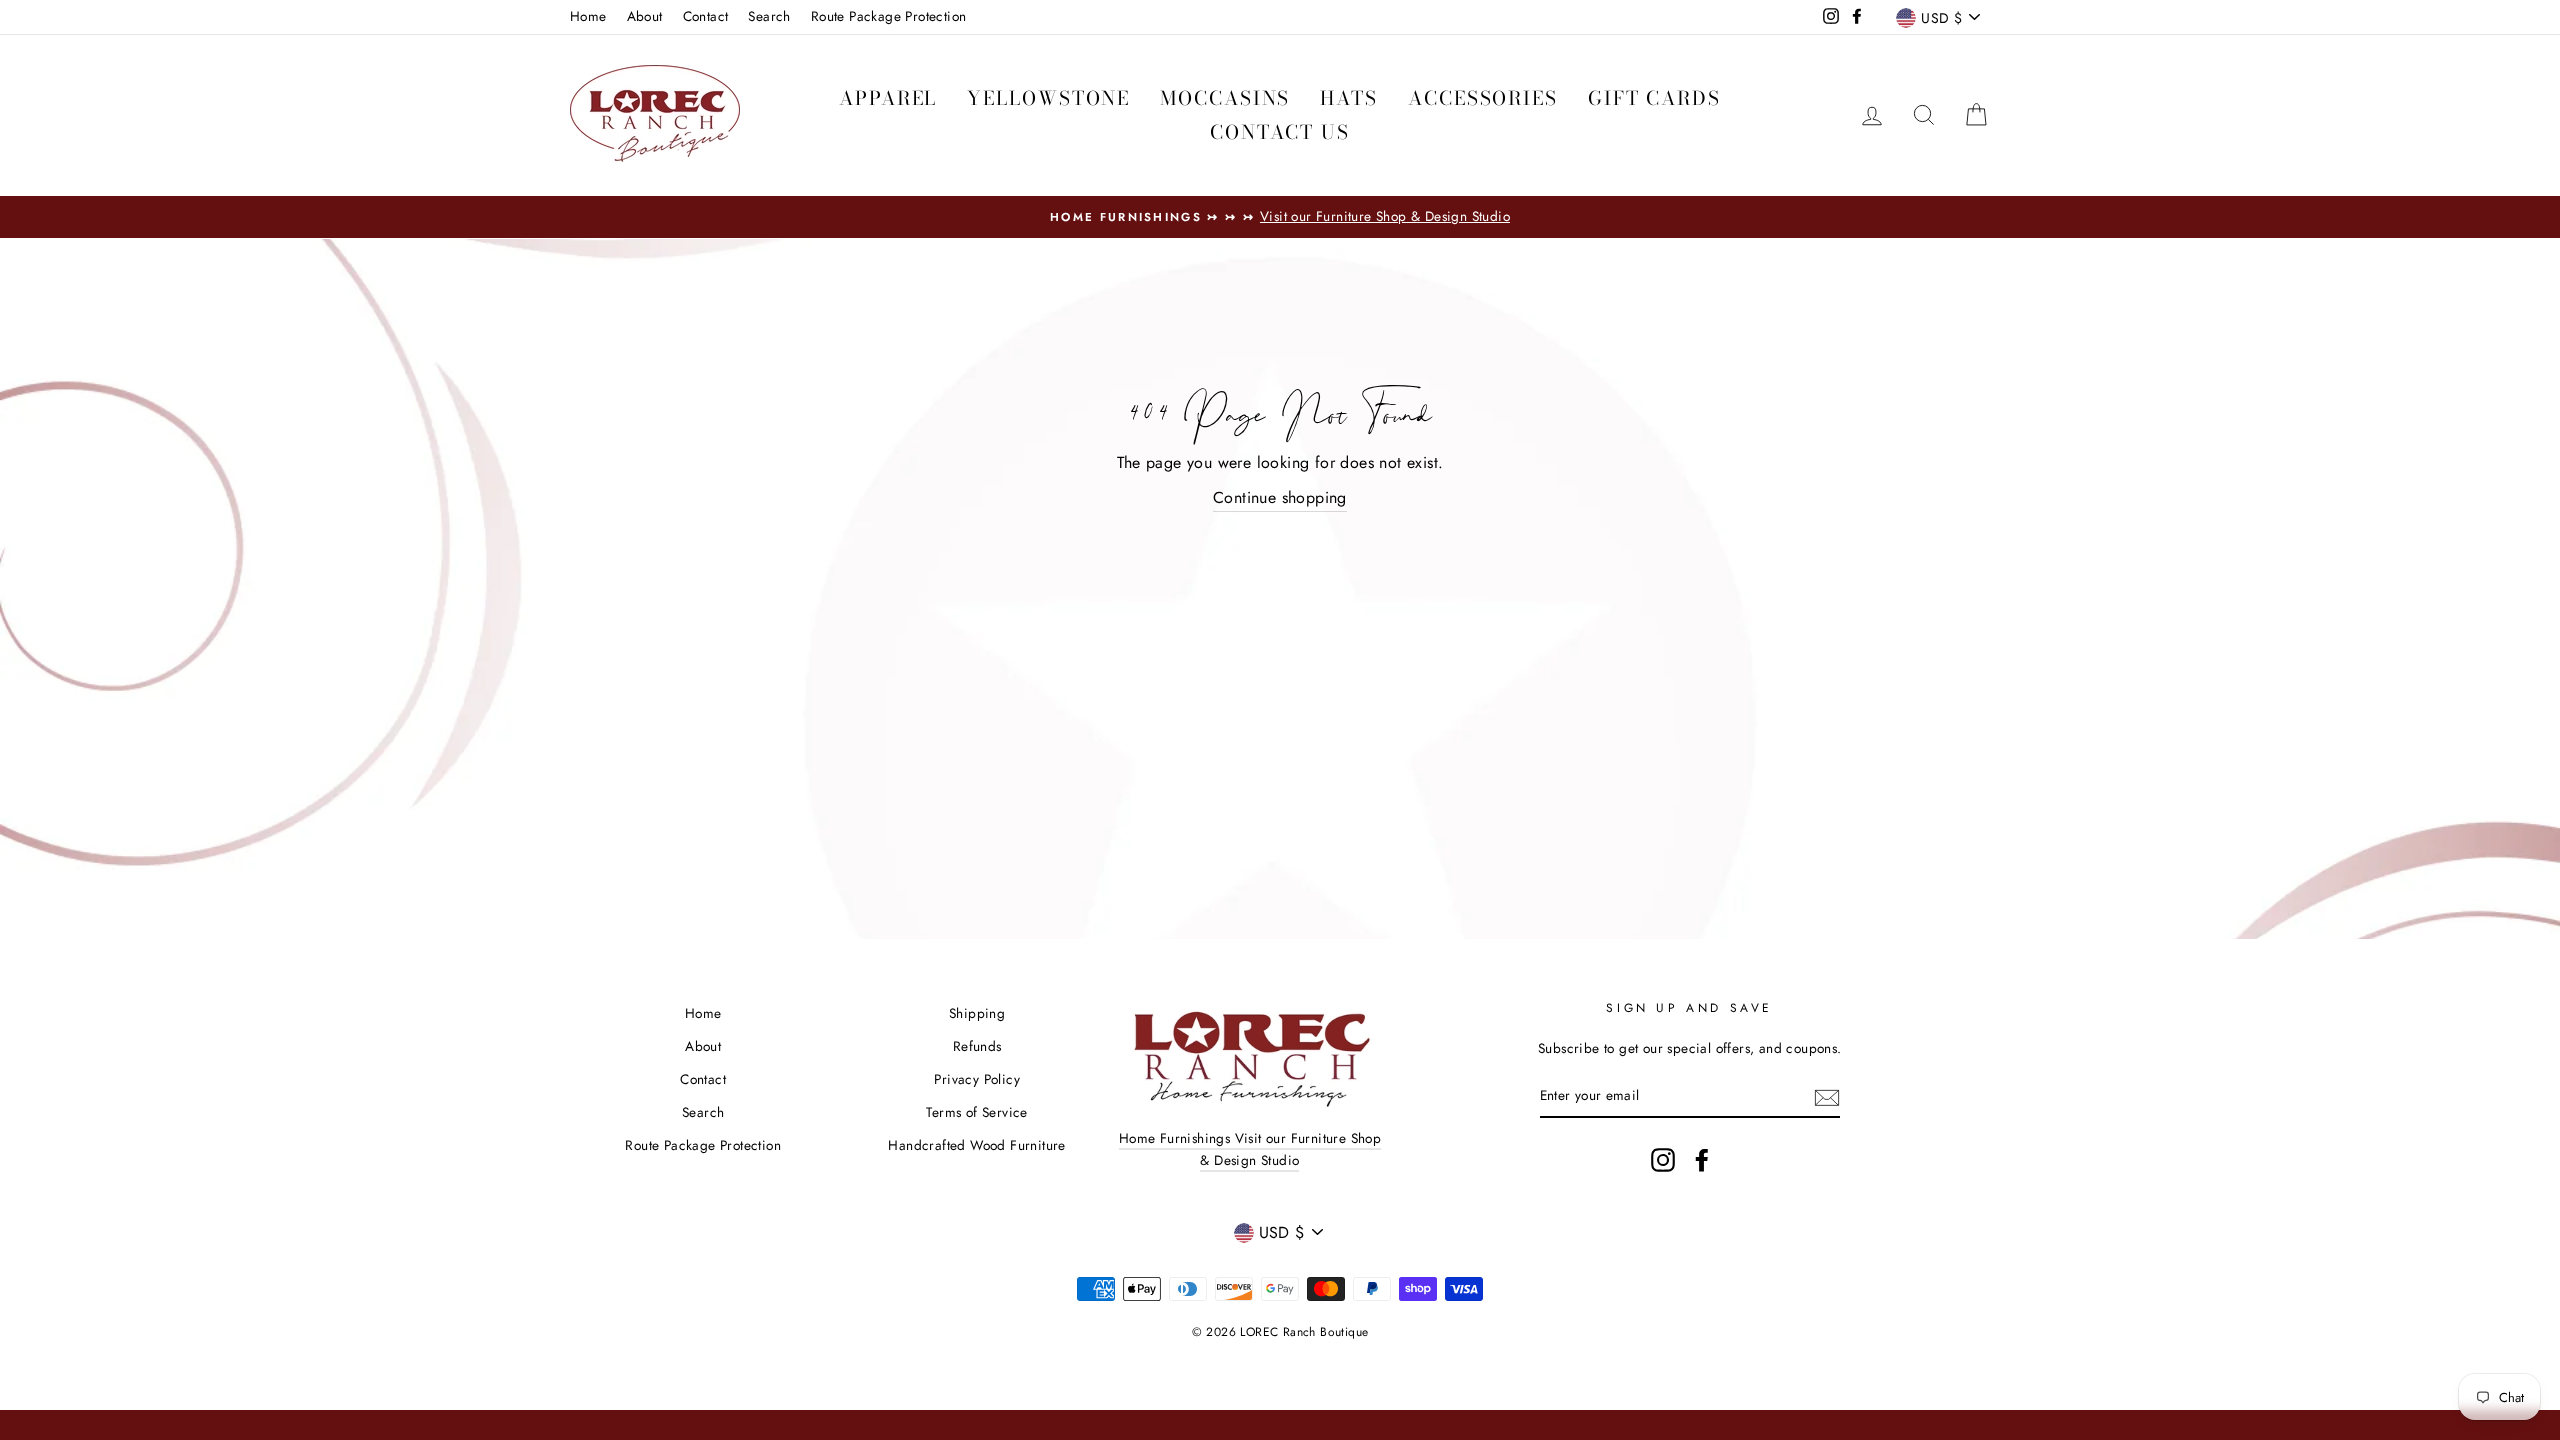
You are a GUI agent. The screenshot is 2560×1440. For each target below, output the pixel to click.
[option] (1280, 217)
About (645, 16)
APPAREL (888, 98)
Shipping (977, 1013)
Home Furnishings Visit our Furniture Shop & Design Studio (1250, 1149)
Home (588, 16)
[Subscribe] (1827, 1096)
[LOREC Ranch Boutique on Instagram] (1663, 1160)
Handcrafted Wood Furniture (976, 1145)
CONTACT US (1280, 132)
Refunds (977, 1046)
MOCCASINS (1225, 98)
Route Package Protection (889, 16)
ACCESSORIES (1483, 98)
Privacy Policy (977, 1079)
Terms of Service (976, 1112)
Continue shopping (1280, 497)
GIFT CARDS (1654, 98)
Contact (706, 16)
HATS (1349, 98)
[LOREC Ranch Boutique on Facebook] (1702, 1160)
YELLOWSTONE (1048, 98)
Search (769, 16)
